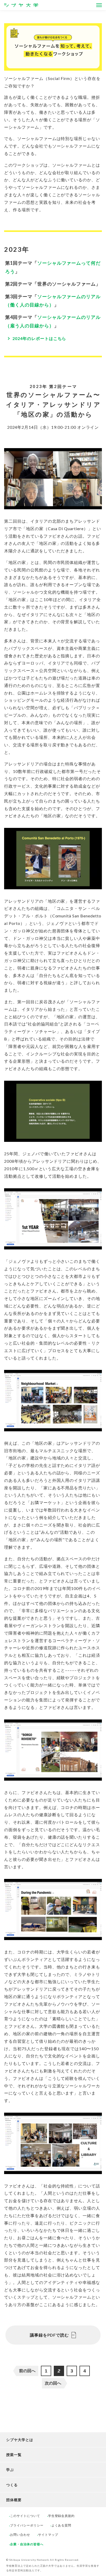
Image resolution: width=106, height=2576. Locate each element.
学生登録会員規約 (61, 2516)
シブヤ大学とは (20, 2440)
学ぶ (10, 2470)
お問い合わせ (20, 2535)
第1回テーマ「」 (53, 267)
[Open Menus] (99, 5)
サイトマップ (48, 2535)
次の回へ (53, 2383)
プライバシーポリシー (27, 2525)
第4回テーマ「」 (53, 321)
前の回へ (27, 2371)
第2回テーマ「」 (53, 284)
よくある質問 (61, 2525)
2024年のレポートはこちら (39, 338)
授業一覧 (14, 2455)
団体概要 (14, 2500)
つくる (12, 2485)
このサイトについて (25, 2516)
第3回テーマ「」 (53, 301)
